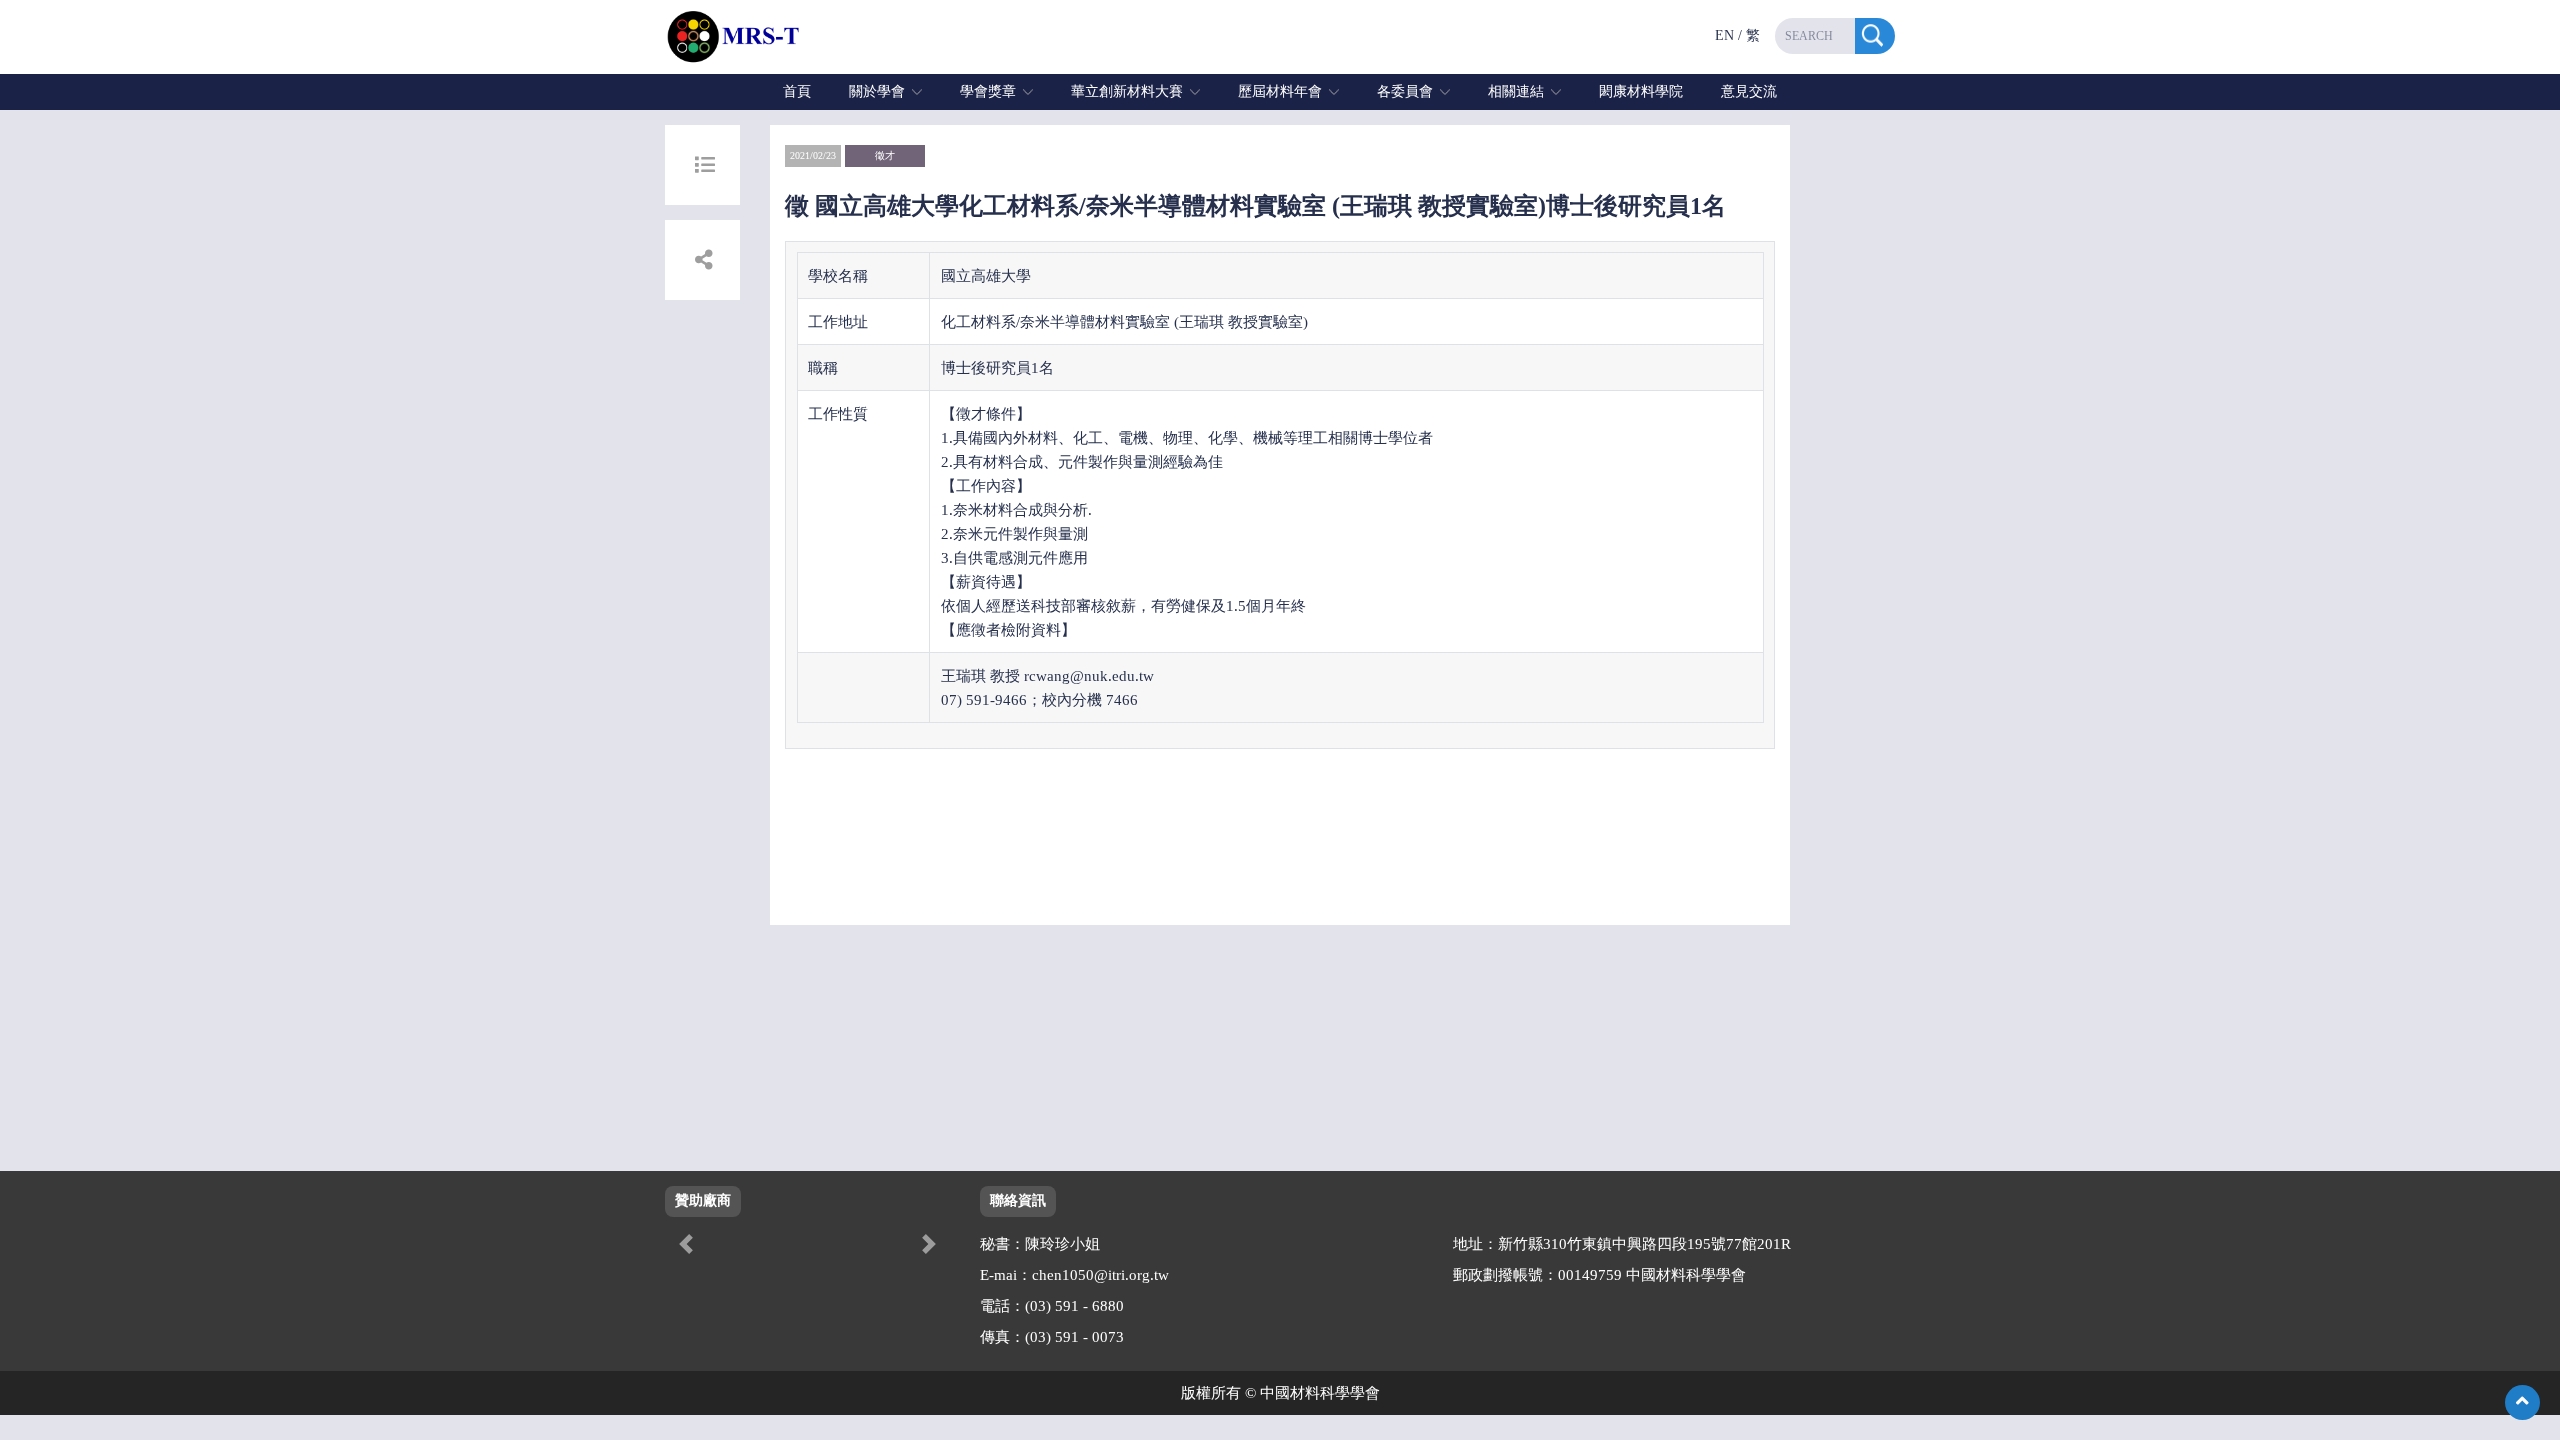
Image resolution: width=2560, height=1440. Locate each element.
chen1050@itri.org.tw (1100, 1275)
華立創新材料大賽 (1127, 91)
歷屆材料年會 (1280, 91)
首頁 (797, 91)
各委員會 (1405, 91)
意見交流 (1749, 91)
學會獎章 (988, 91)
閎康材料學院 (1641, 91)
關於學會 (877, 91)
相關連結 (1516, 91)
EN (1724, 35)
